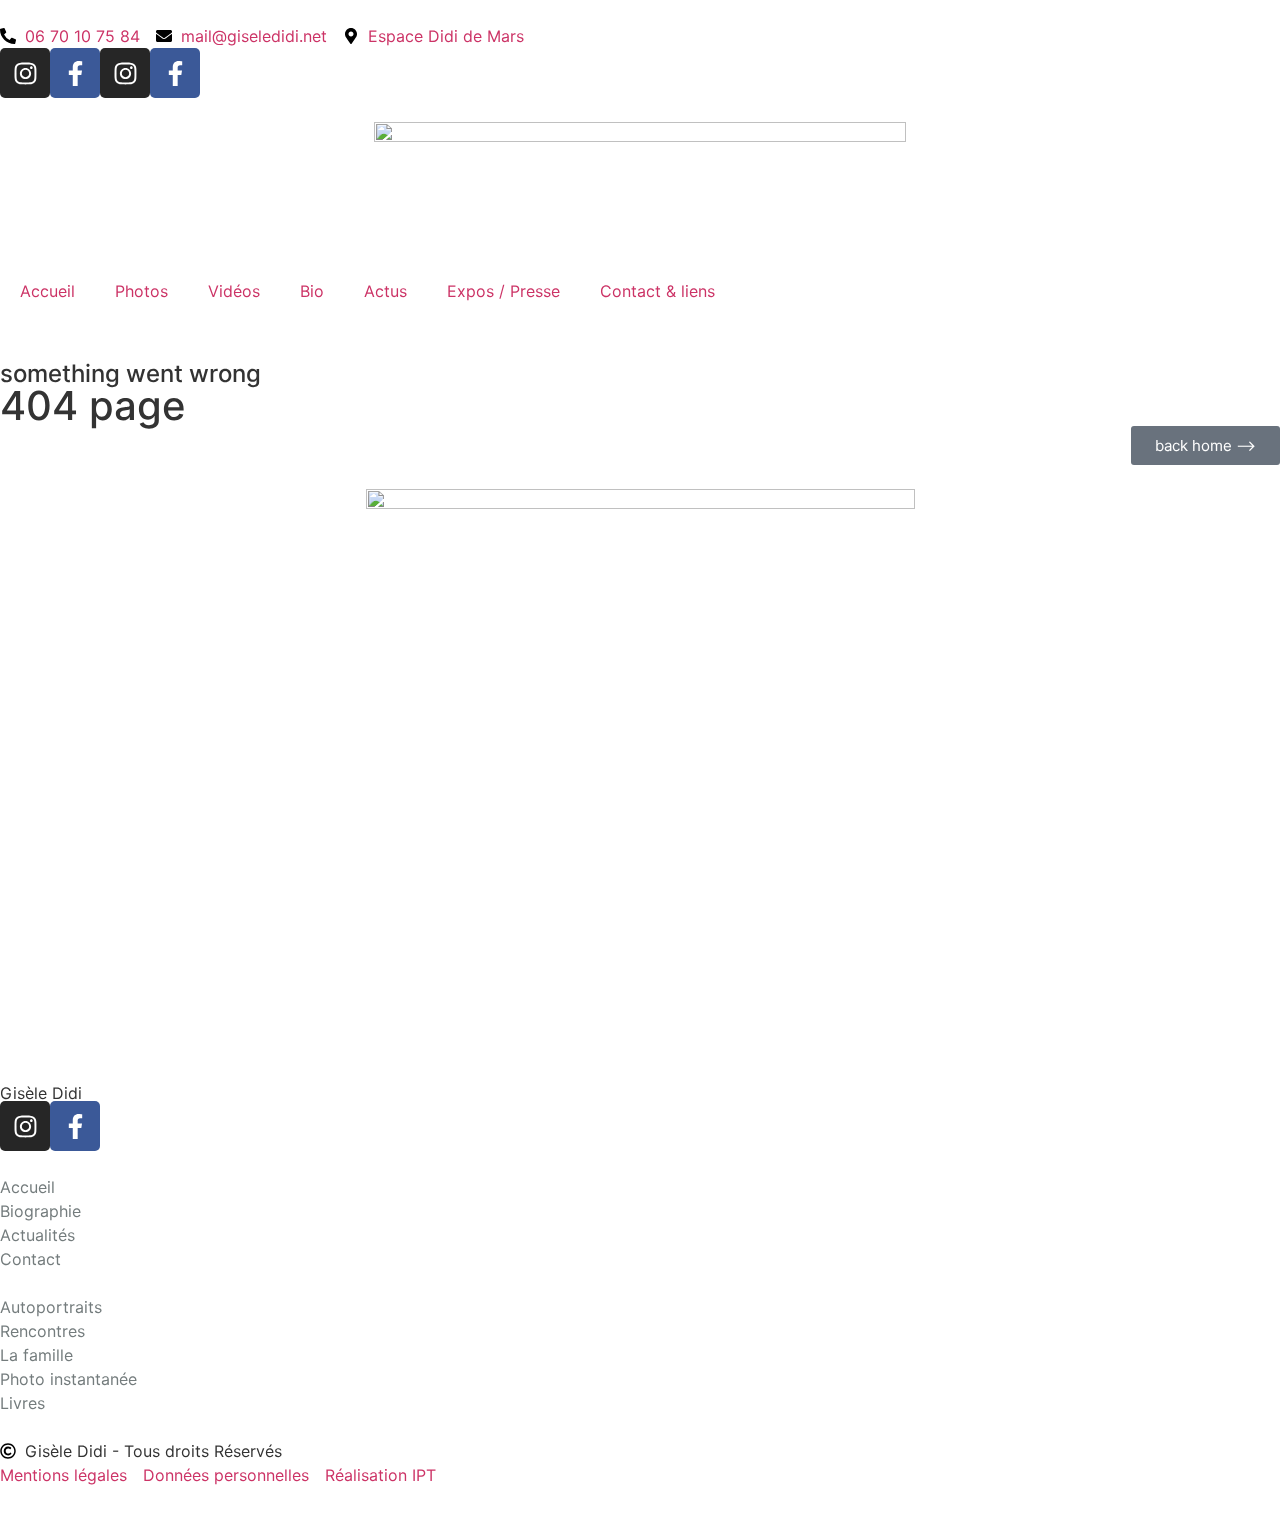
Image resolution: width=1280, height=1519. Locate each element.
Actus (385, 291)
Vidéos (234, 291)
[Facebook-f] (75, 73)
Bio (312, 291)
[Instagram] (25, 73)
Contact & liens (657, 291)
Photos (141, 291)
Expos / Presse (503, 291)
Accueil (47, 291)
